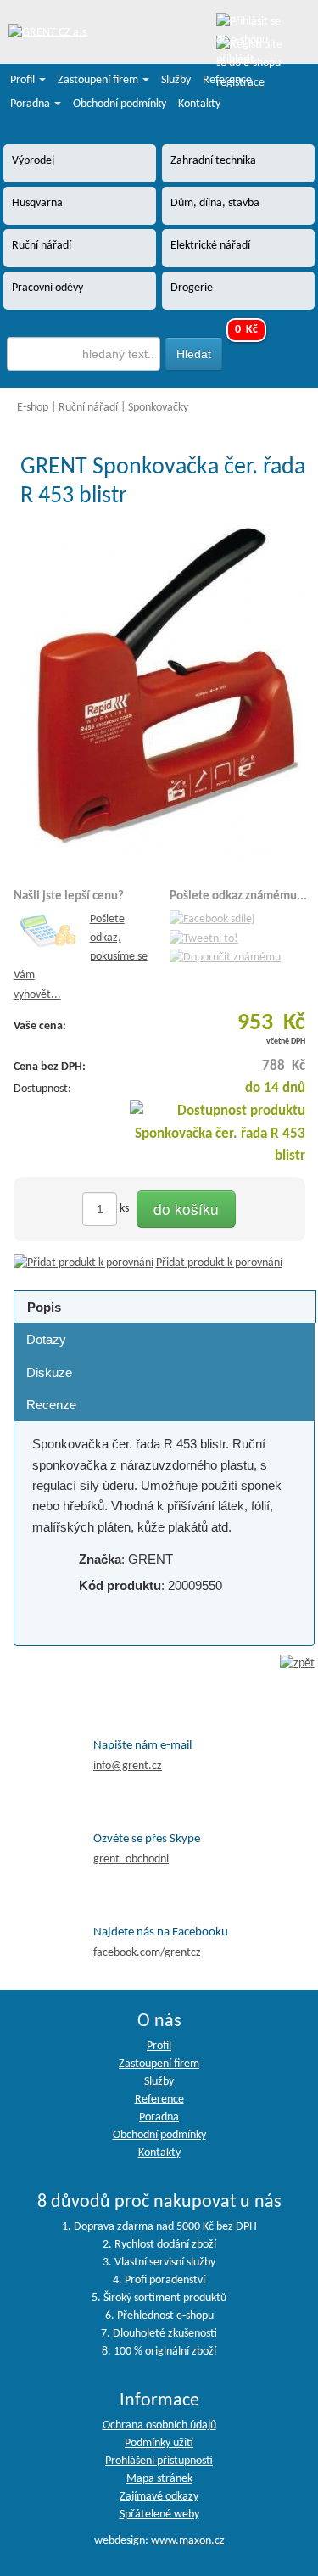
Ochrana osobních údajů (159, 2425)
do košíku (186, 1209)
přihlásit (235, 60)
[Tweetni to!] (204, 939)
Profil (24, 80)
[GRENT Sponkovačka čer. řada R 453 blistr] (164, 693)
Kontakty (199, 104)
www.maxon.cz (188, 2541)
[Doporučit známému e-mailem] (225, 958)
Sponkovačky (158, 408)
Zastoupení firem (99, 80)
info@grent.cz (128, 1766)
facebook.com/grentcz (147, 1953)
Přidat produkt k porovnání (219, 1263)
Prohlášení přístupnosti (159, 2461)
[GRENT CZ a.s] (47, 34)
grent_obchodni (131, 1859)
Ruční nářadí (88, 408)
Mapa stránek (159, 2479)
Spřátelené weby (159, 2514)
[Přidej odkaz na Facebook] (212, 919)
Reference (227, 80)
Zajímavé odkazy (159, 2497)
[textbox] (84, 354)
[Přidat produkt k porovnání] (84, 1263)
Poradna (31, 104)
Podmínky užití (159, 2443)
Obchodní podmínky (120, 104)
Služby (176, 80)
